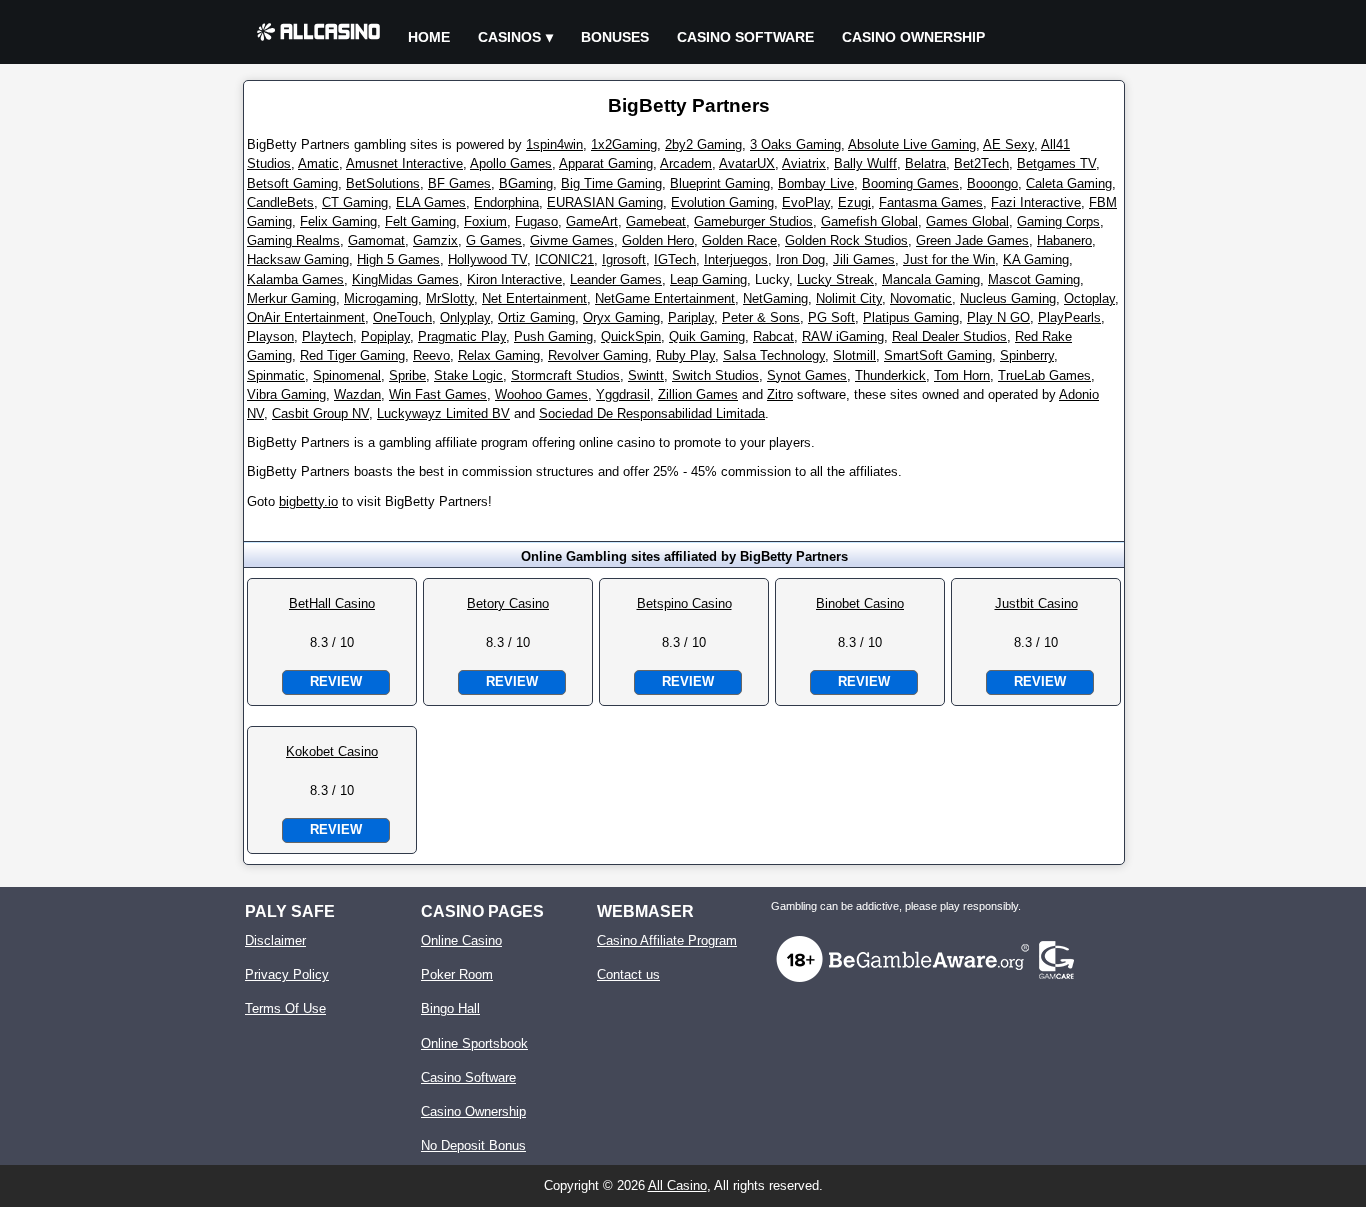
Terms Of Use (285, 1008)
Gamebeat (656, 221)
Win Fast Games (438, 394)
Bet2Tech (981, 163)
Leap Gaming (708, 279)
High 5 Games (398, 259)
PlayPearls (1069, 317)
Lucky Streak (835, 279)
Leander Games (616, 279)
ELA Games (431, 202)
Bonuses (615, 37)
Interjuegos (736, 259)
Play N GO (998, 317)
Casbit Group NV (320, 413)
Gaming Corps (1058, 221)
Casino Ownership (913, 37)
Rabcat (773, 336)
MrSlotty (450, 298)
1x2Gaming (624, 144)
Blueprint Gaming (720, 183)
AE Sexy (1008, 144)
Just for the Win (949, 259)
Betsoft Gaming (292, 183)
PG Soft (831, 317)
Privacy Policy (287, 974)
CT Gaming (355, 202)
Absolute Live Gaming (912, 144)
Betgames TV (1056, 163)
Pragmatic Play (462, 336)
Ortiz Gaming (536, 317)
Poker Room (457, 974)
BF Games (459, 183)
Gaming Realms (293, 240)
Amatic (318, 163)
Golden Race (739, 240)
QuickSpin (631, 336)
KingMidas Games (405, 279)
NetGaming (775, 298)
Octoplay (1089, 298)
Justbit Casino (1036, 603)
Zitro (780, 394)
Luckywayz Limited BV (443, 413)
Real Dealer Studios (949, 336)
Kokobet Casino (332, 751)
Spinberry (1027, 355)
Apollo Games (511, 163)
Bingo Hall (450, 1008)
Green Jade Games (972, 240)
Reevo (431, 355)
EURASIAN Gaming (605, 202)
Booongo (992, 183)
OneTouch (402, 317)
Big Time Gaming (611, 183)
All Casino (677, 1185)
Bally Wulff (865, 163)
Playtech (327, 336)
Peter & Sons (761, 317)
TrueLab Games (1044, 375)
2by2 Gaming (703, 144)
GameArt (592, 221)
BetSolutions (383, 183)
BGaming (526, 183)
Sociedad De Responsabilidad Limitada (652, 413)
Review (336, 681)
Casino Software (745, 37)
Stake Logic (468, 375)
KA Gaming (1036, 259)
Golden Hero (658, 240)
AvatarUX (747, 163)
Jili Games (864, 259)
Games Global (967, 221)
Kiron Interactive (514, 279)
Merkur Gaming (291, 298)
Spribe (407, 375)
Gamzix (435, 240)
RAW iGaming (843, 336)
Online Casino (461, 940)
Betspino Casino (684, 603)
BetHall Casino (332, 603)
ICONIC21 (564, 259)
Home (429, 37)
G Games (494, 240)
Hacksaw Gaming (298, 259)
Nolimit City (849, 298)
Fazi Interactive (1036, 202)
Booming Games (910, 183)
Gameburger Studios (753, 221)
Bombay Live (816, 183)
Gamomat (376, 240)
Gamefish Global (869, 221)
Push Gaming (553, 336)
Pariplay (691, 317)
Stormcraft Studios (565, 375)
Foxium (485, 221)
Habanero (1064, 240)
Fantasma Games (931, 202)
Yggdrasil (623, 394)
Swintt (646, 375)
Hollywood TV (487, 259)
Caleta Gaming (1069, 183)
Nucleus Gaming (1008, 298)
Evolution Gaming (722, 202)
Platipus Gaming (911, 317)
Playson (270, 336)
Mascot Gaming (1034, 279)
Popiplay (385, 336)
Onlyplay (465, 317)
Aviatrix (804, 163)
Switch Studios (715, 375)
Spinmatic (276, 375)
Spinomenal (347, 375)
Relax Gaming (499, 355)
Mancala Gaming (931, 279)
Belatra (925, 163)
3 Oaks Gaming (795, 144)
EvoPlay (806, 202)
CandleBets (280, 202)
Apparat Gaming (606, 163)
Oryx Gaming (621, 317)
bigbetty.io (308, 501)
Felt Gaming (420, 221)
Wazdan (357, 394)
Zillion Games (698, 394)
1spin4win (554, 144)
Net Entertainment (534, 298)
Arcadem (686, 163)
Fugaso (536, 221)
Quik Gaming (707, 336)
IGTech (675, 259)
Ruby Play (685, 355)
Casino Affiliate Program (667, 940)
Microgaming (381, 298)
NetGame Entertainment (665, 298)
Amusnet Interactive (404, 163)
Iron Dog (800, 259)
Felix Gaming (338, 221)
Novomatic (921, 298)
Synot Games (807, 375)
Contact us (628, 974)
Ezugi (854, 202)
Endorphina (506, 202)
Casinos (509, 37)
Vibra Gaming (286, 394)
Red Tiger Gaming (352, 355)
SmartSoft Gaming (938, 355)
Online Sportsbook (474, 1043)
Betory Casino (508, 603)
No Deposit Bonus (473, 1145)
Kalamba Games (295, 279)
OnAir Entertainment (306, 317)
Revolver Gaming (598, 355)
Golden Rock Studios (846, 240)
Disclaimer (275, 940)
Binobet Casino (860, 603)
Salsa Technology (774, 355)
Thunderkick (890, 375)
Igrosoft (624, 259)
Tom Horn (962, 375)
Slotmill (854, 355)
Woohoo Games (541, 394)
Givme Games (572, 240)
